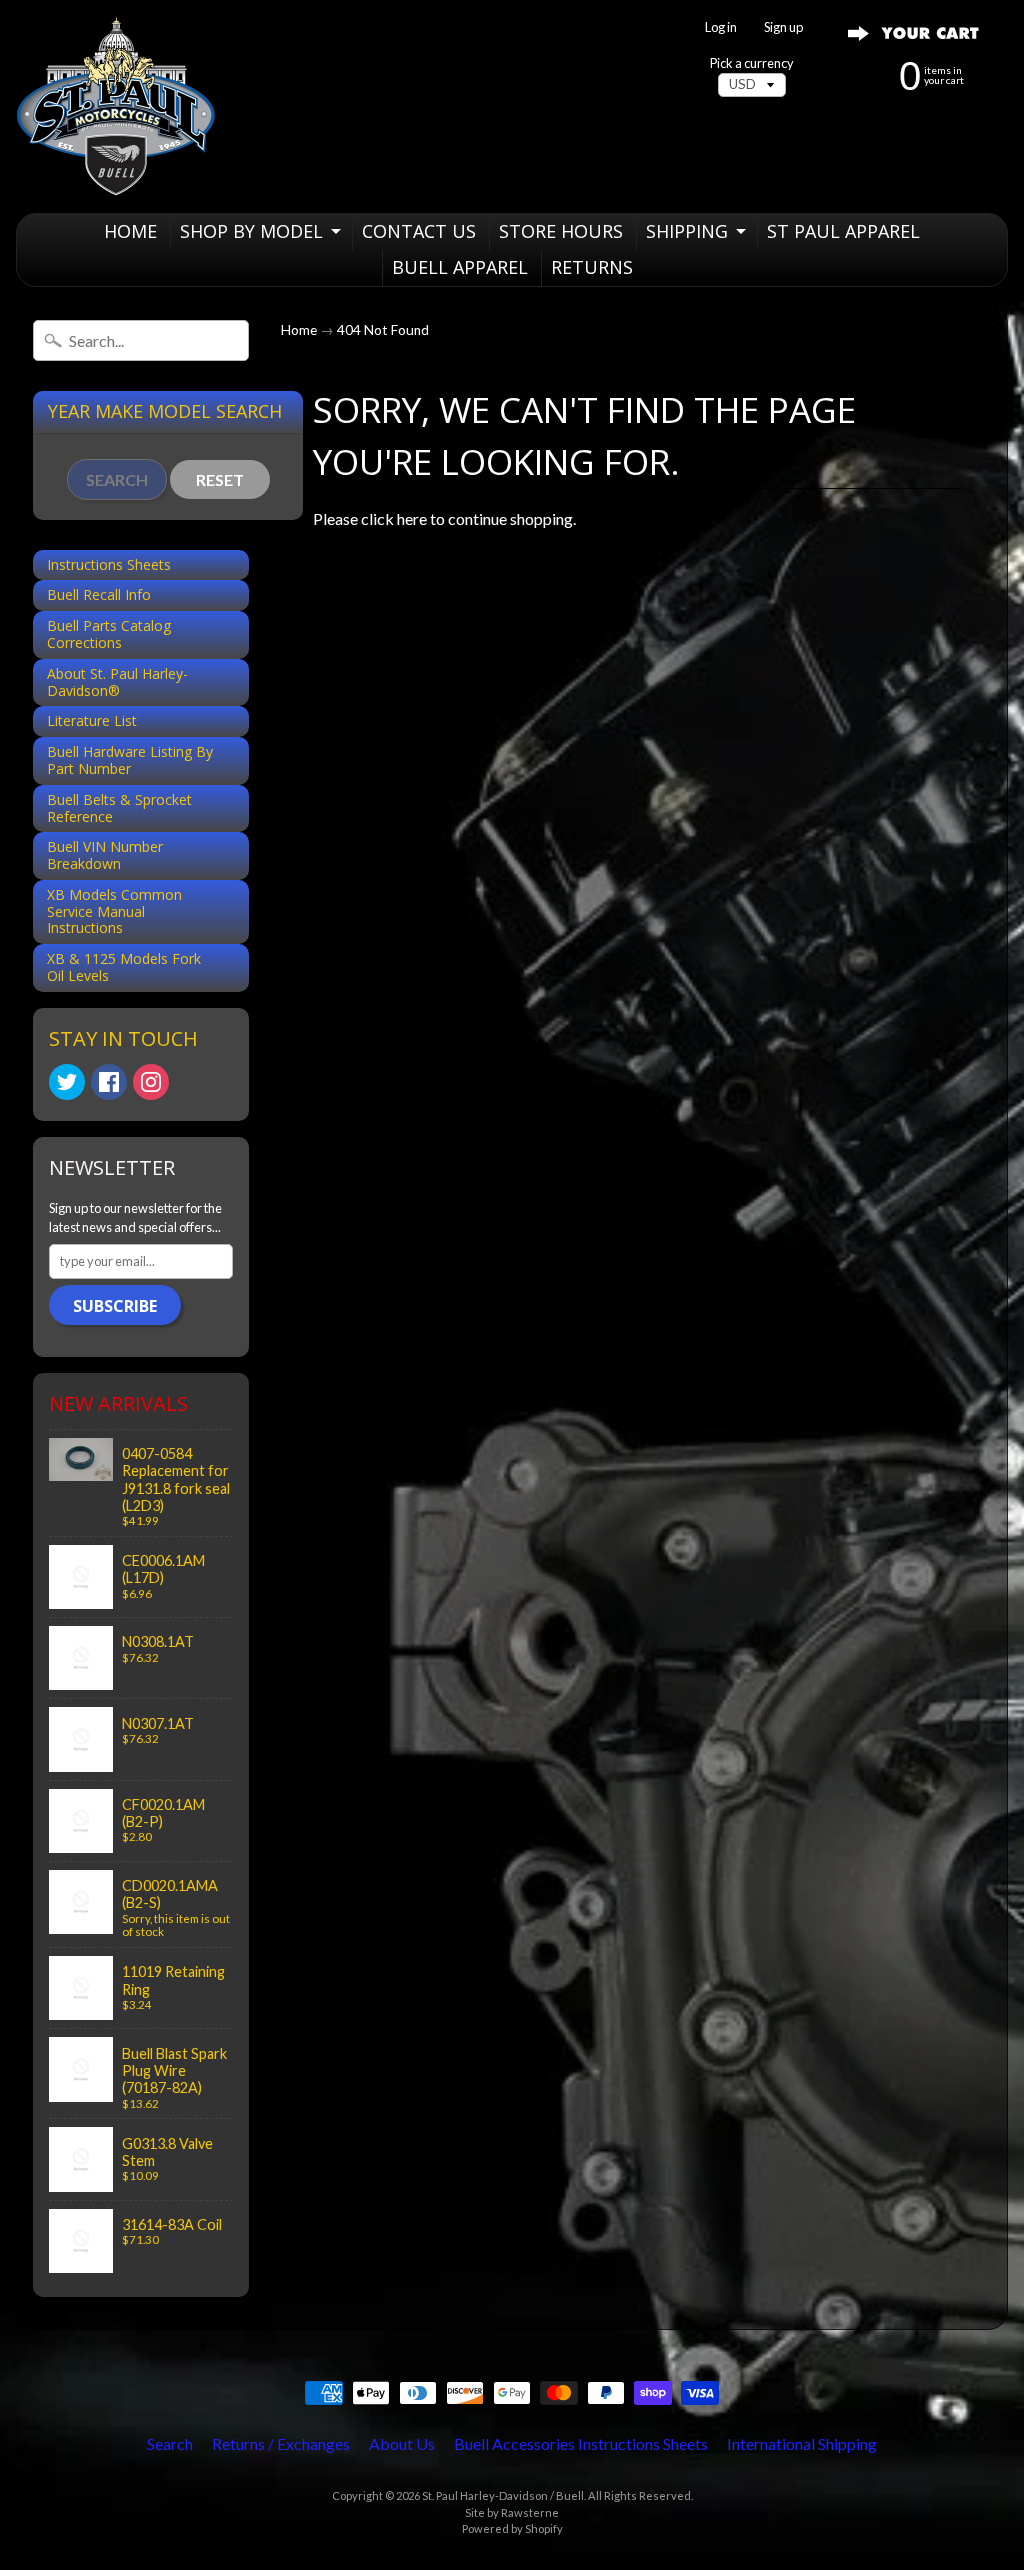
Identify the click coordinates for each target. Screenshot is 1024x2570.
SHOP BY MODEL (251, 231)
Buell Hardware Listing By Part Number (130, 760)
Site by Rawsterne (512, 2512)
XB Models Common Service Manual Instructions (114, 911)
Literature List (92, 720)
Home (299, 330)
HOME (130, 231)
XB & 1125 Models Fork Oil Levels (124, 967)
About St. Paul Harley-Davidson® (117, 682)
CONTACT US (419, 231)
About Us (402, 2443)
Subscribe (115, 1306)
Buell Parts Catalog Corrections (109, 634)
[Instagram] (151, 1082)
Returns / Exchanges (281, 2443)
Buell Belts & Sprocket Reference (119, 808)
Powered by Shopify (512, 2528)
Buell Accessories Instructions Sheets (581, 2443)
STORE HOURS (561, 231)
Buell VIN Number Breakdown (105, 855)
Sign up (783, 27)
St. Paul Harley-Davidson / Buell (503, 2495)
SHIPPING (687, 231)
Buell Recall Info (99, 594)
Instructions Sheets (109, 564)
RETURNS (592, 267)
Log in (721, 27)
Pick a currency (752, 63)
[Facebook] (109, 1082)
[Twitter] (67, 1082)
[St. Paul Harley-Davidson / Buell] (116, 106)
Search (170, 2443)
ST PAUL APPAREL (843, 231)
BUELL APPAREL (460, 267)
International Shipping (802, 2443)
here (412, 518)
